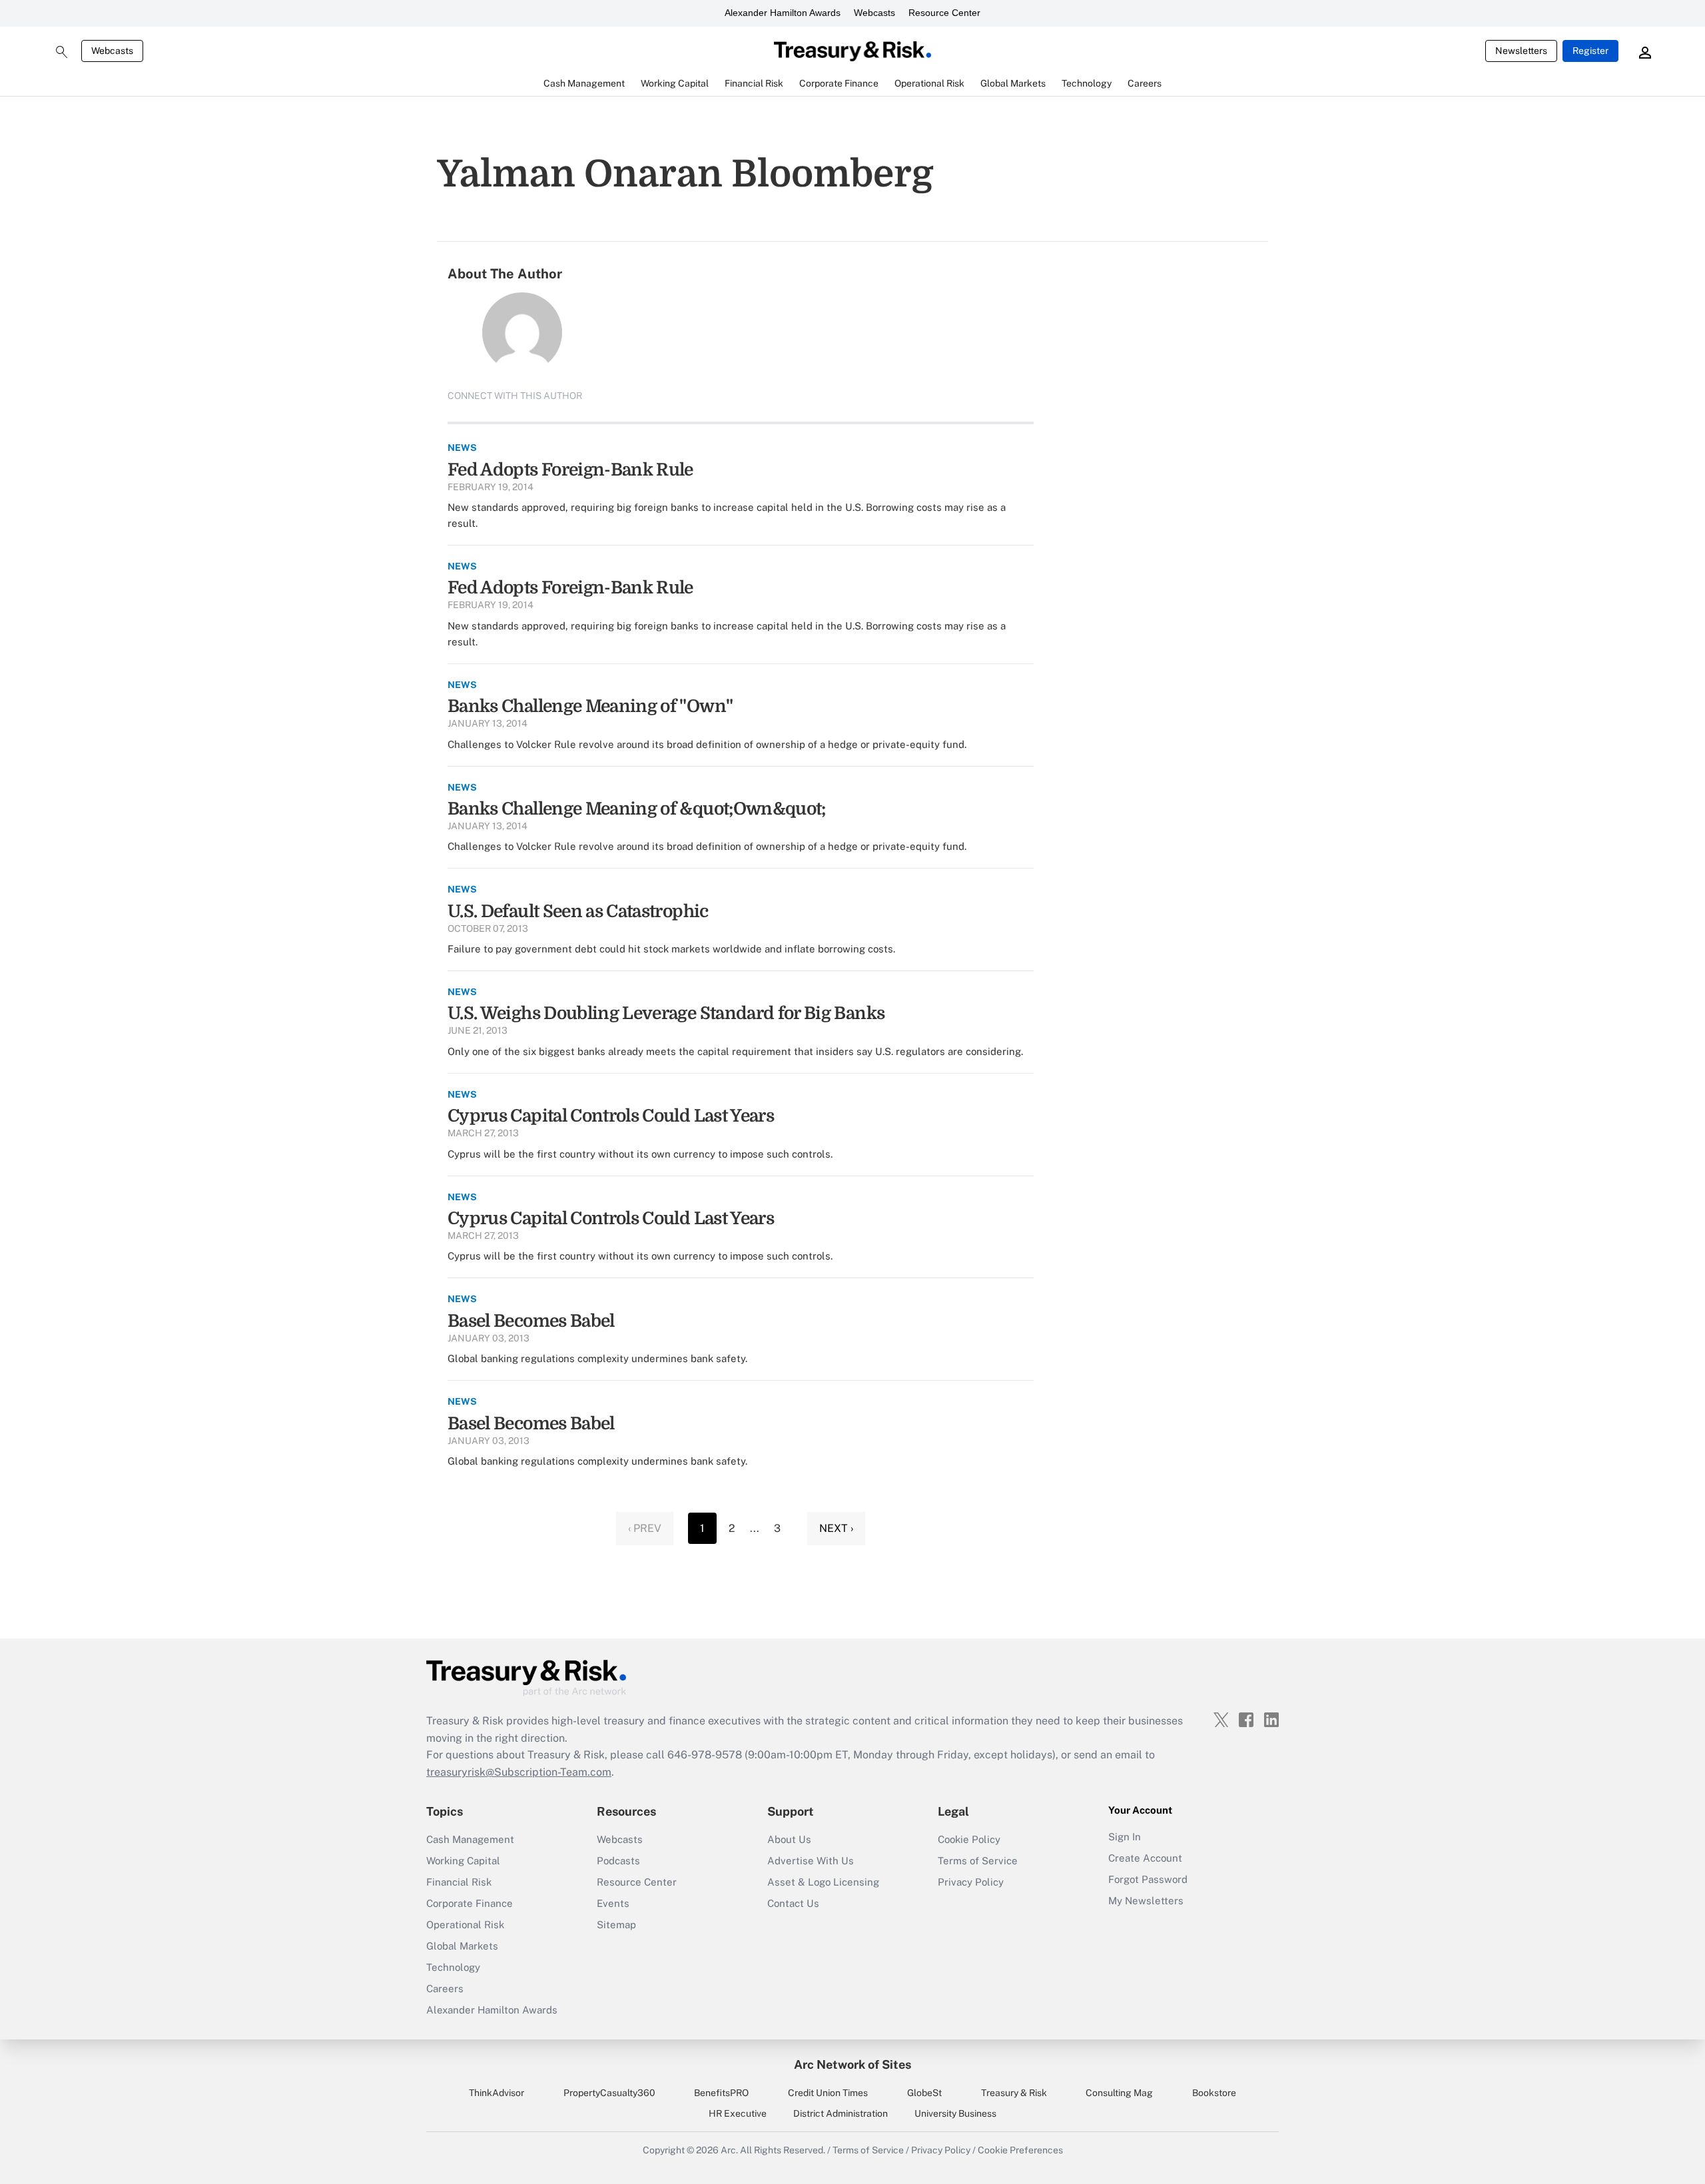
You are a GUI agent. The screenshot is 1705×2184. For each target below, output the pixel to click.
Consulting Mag (1119, 2093)
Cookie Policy (969, 1839)
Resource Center (944, 13)
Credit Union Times (828, 2093)
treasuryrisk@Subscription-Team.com (519, 1772)
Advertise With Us (811, 1861)
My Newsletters (1146, 1901)
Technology (453, 1967)
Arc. (729, 2150)
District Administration (841, 2113)
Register (1590, 51)
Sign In (1125, 1837)
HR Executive (738, 2113)
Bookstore (1214, 2093)
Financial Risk (459, 1882)
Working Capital (463, 1861)
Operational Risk (465, 1925)
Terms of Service (978, 1861)
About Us (789, 1839)
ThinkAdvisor (497, 2093)
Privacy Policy (971, 1882)
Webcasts (874, 13)
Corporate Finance (470, 1903)
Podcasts (618, 1861)
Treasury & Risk (1014, 2093)
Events (613, 1903)
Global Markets (462, 1946)
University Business (955, 2113)
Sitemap (616, 1925)
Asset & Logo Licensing (823, 1882)
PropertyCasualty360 (609, 2093)
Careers (445, 1989)
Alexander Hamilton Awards (783, 13)
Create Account (1145, 1858)
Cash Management (470, 1839)
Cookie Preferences (1020, 2150)
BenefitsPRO (721, 2093)
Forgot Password (1148, 1879)
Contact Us (793, 1903)
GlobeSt (924, 2093)
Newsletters (1521, 51)
